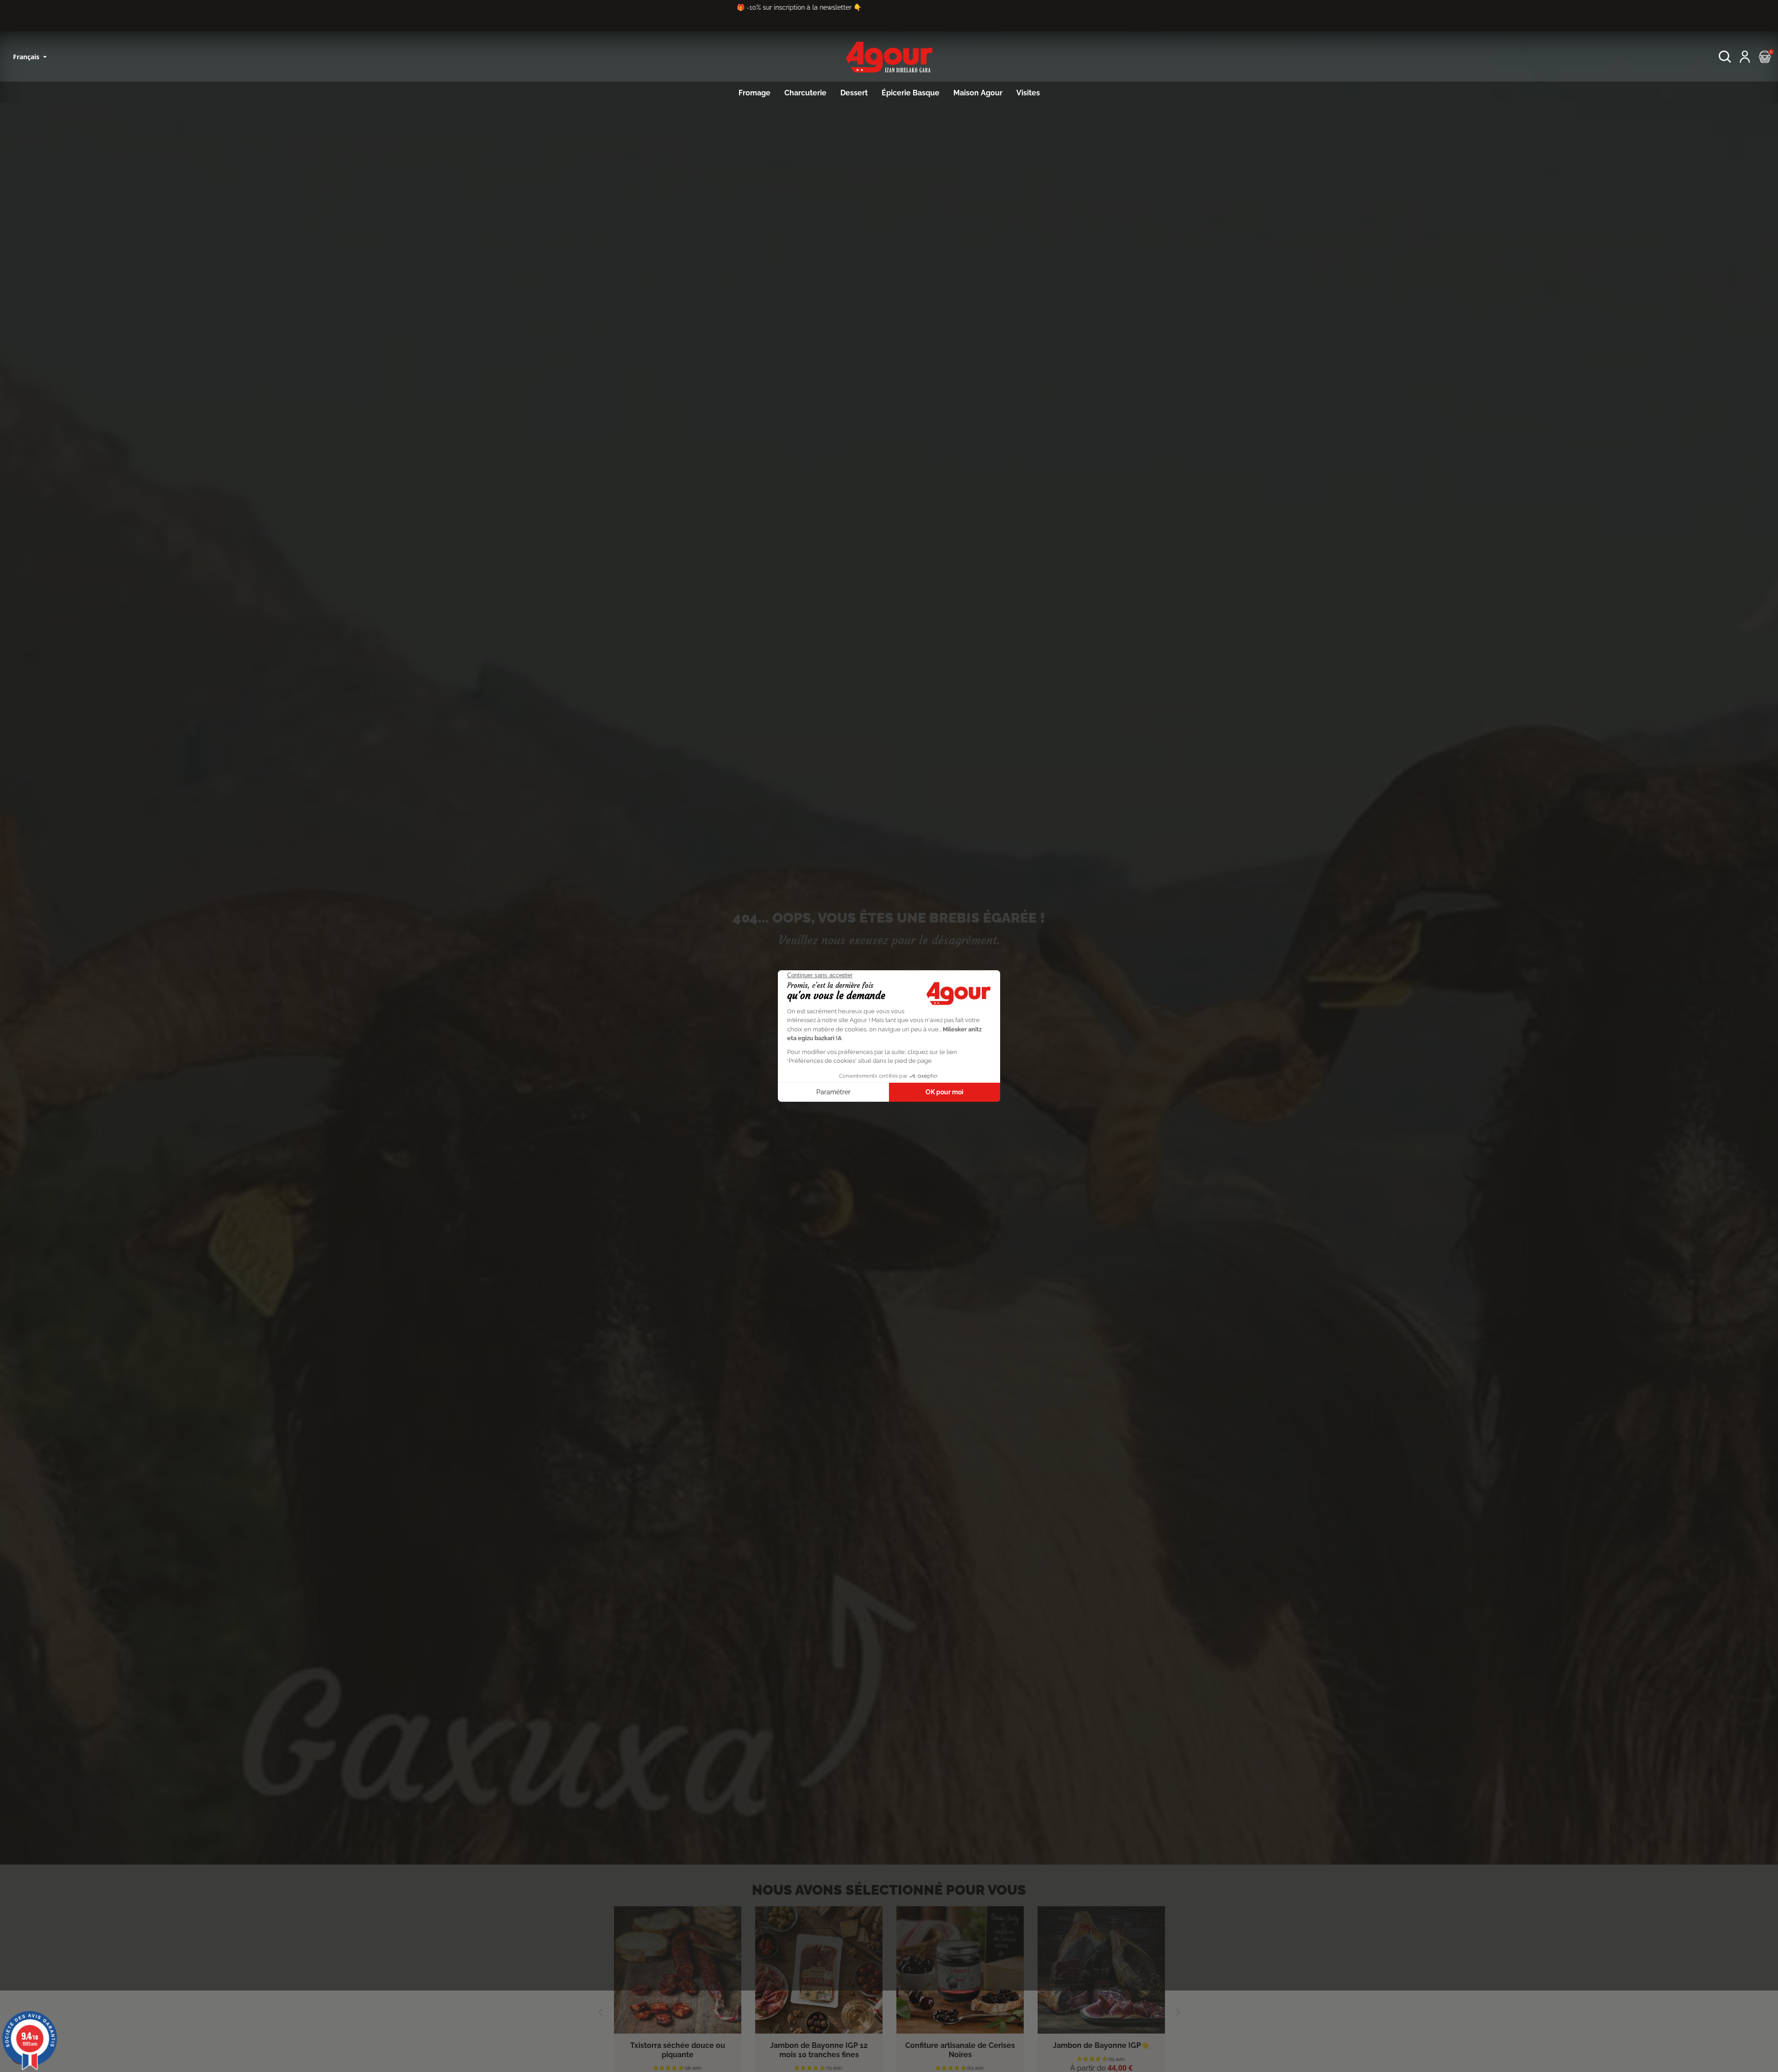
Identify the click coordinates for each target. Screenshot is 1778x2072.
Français (27, 57)
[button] (1725, 57)
